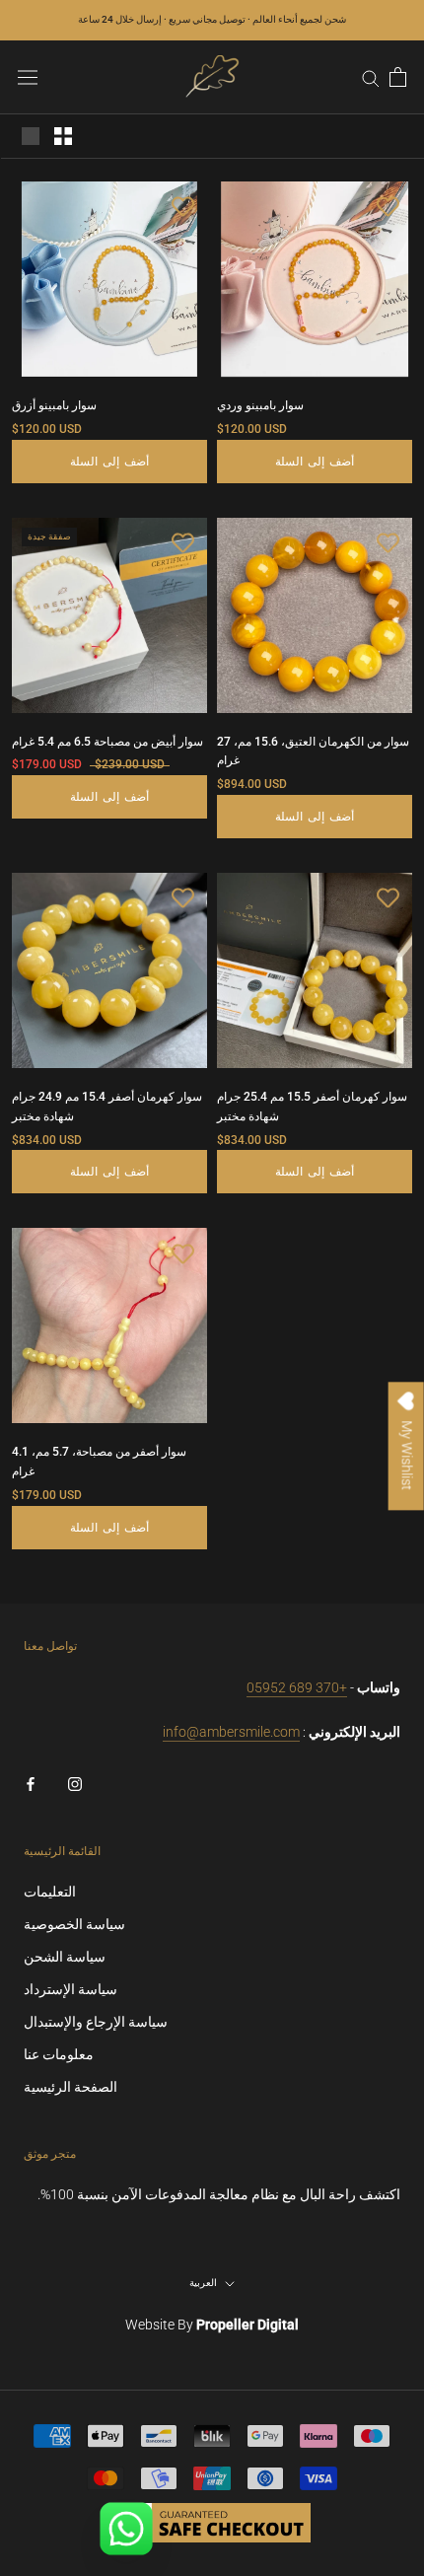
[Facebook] (31, 1784)
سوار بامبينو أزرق (54, 405)
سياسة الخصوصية (74, 1924)
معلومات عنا (59, 2054)
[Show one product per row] (31, 136)
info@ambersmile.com (231, 1732)
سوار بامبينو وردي (260, 405)
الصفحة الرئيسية (71, 2087)
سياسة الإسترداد (71, 1989)
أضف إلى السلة (110, 462)
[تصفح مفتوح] (28, 77)
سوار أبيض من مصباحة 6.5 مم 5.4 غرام (107, 742)
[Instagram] (75, 1784)
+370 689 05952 (297, 1687)
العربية (203, 2283)
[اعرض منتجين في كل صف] (63, 136)
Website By (212, 2325)
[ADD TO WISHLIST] (182, 206)
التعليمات (50, 1892)
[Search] (371, 77)
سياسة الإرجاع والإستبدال (96, 2022)
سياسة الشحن (65, 1957)
